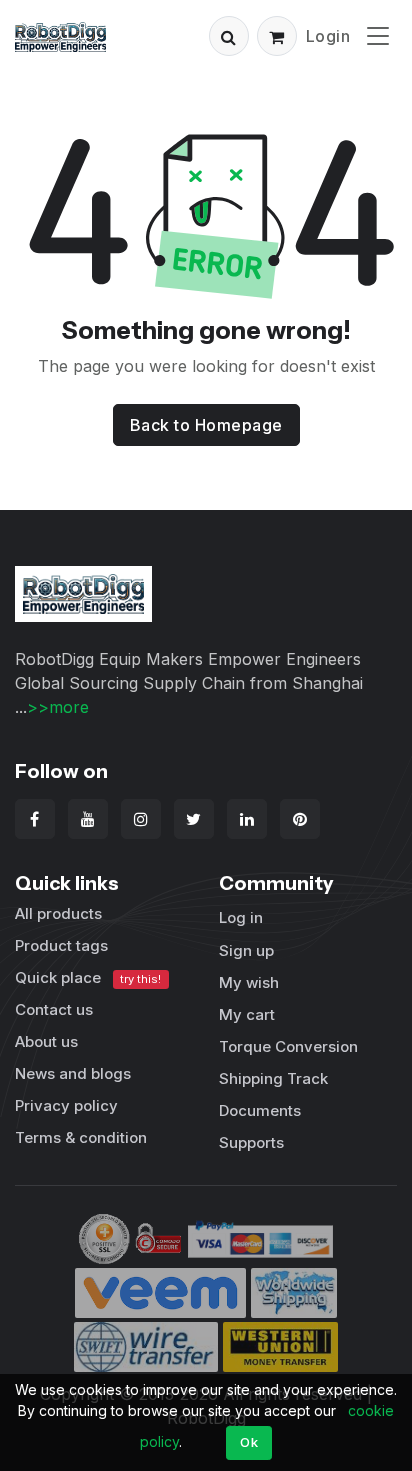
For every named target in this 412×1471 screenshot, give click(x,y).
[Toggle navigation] (378, 35)
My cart (247, 1014)
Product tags (61, 945)
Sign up (246, 950)
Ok (249, 1442)
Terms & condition (81, 1137)
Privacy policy (66, 1105)
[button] (229, 36)
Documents (260, 1110)
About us (46, 1041)
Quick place (88, 977)
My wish (249, 982)
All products (58, 913)
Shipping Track (273, 1078)
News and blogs (73, 1073)
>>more (58, 707)
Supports (251, 1142)
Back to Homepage (206, 425)
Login (328, 36)
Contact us (54, 1009)
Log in (241, 917)
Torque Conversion (288, 1046)
